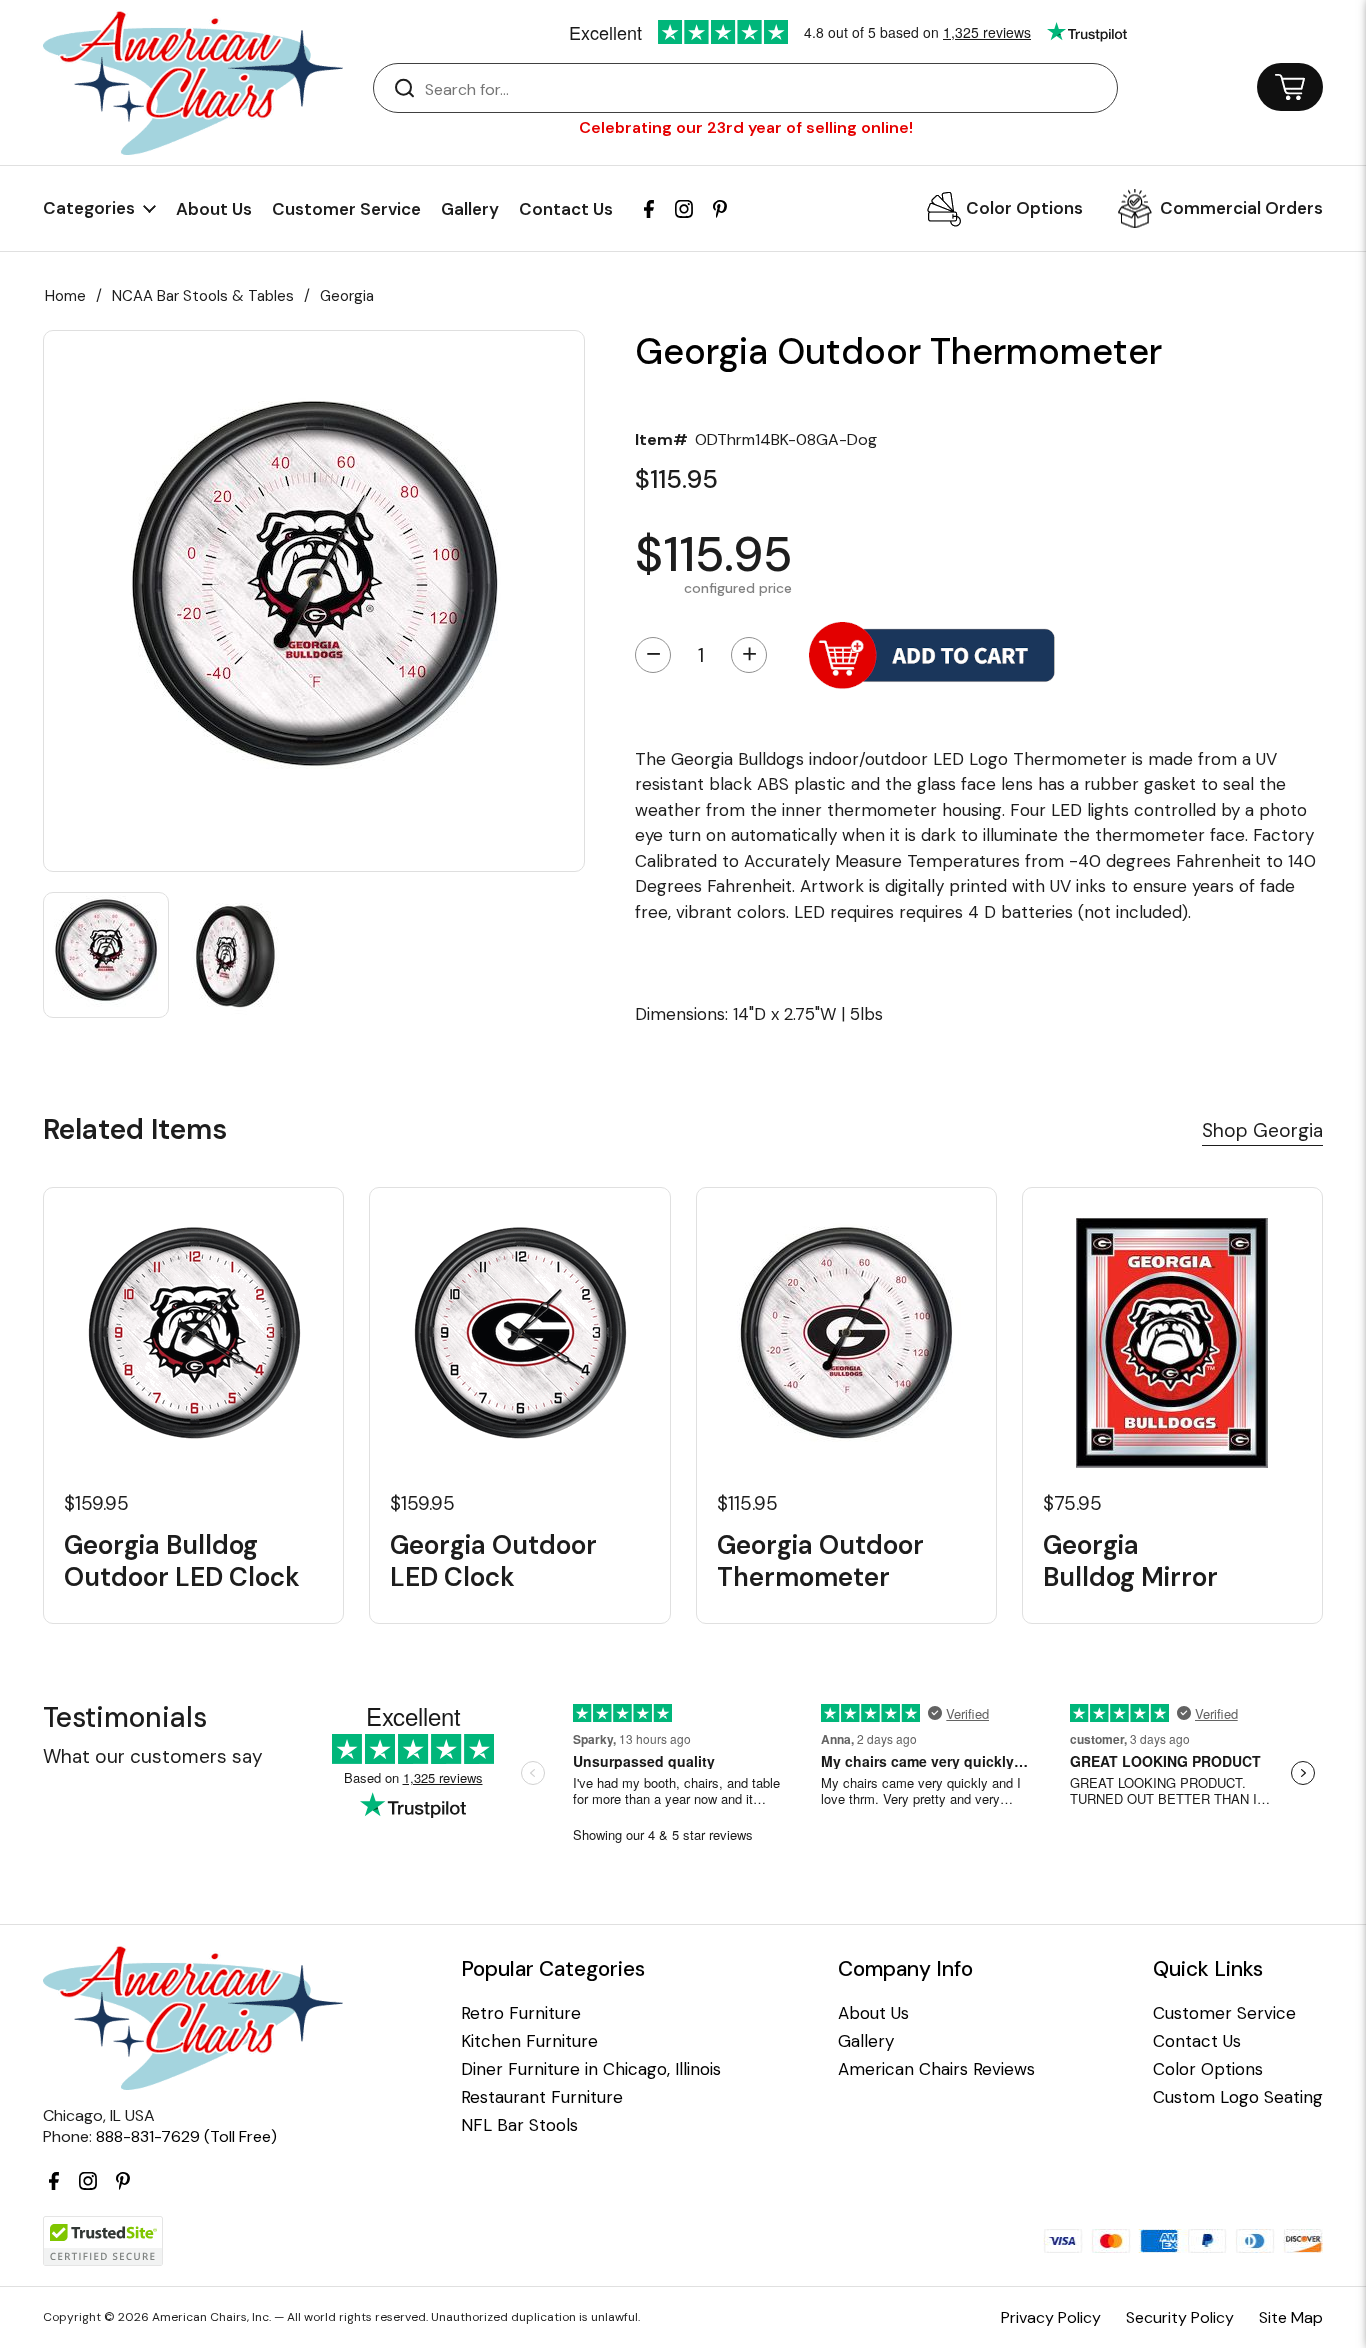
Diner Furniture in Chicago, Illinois (591, 2069)
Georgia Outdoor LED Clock (493, 1561)
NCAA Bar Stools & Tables (203, 296)
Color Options (1024, 208)
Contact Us (566, 209)
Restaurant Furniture (542, 2097)
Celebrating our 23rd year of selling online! (746, 127)
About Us (214, 209)
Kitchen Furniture (529, 2041)
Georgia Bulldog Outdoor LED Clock (182, 1561)
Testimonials (125, 1717)
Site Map (1291, 2317)
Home (65, 296)
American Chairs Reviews (936, 2069)
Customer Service (346, 209)
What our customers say (153, 1756)
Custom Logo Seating (1238, 2097)
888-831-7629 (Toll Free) (186, 2136)
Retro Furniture (521, 2013)
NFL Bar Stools (519, 2125)
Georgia (347, 296)
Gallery (470, 209)
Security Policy (1180, 2317)
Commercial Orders (1241, 208)
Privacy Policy (1051, 2317)
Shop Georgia (1262, 1130)
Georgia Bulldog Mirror (1130, 1561)
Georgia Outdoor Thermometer (820, 1561)
